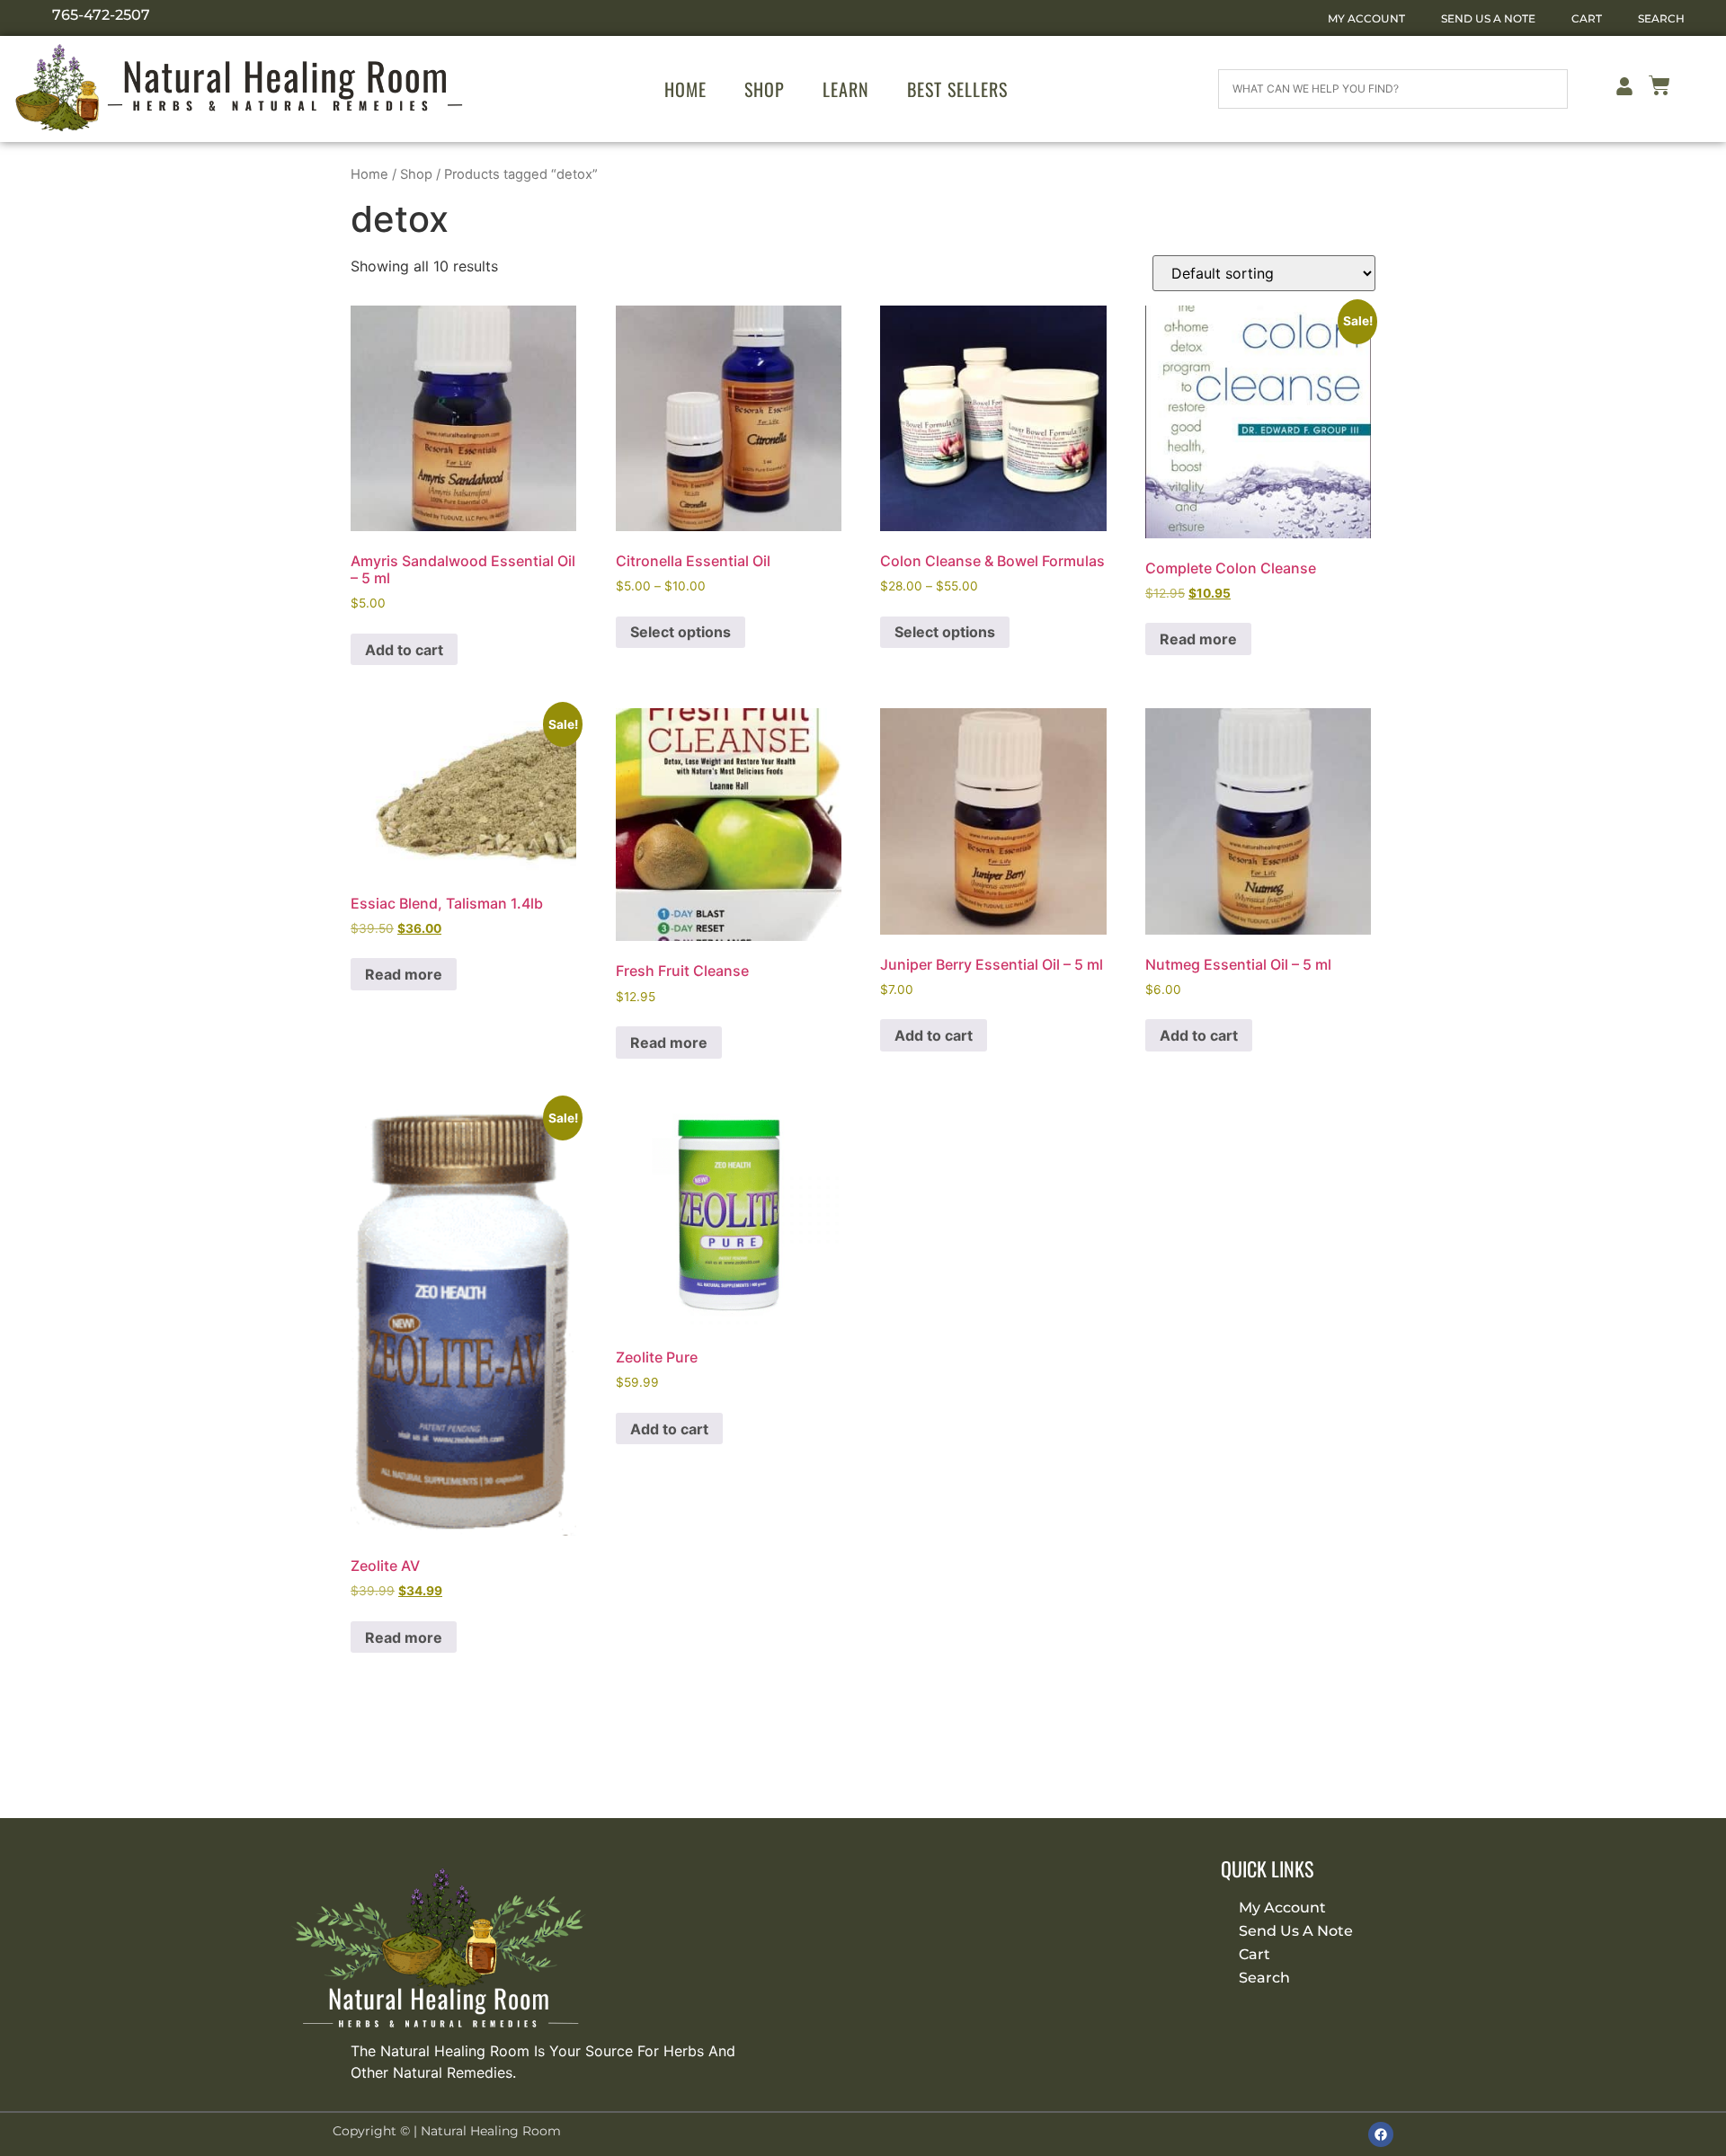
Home (685, 89)
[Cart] (1659, 89)
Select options (681, 632)
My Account (1366, 18)
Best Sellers (957, 89)
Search (1661, 18)
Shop (765, 89)
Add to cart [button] (404, 650)
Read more (1198, 639)
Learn (846, 89)
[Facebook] (1381, 2134)
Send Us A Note (1488, 18)
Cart (1587, 18)
